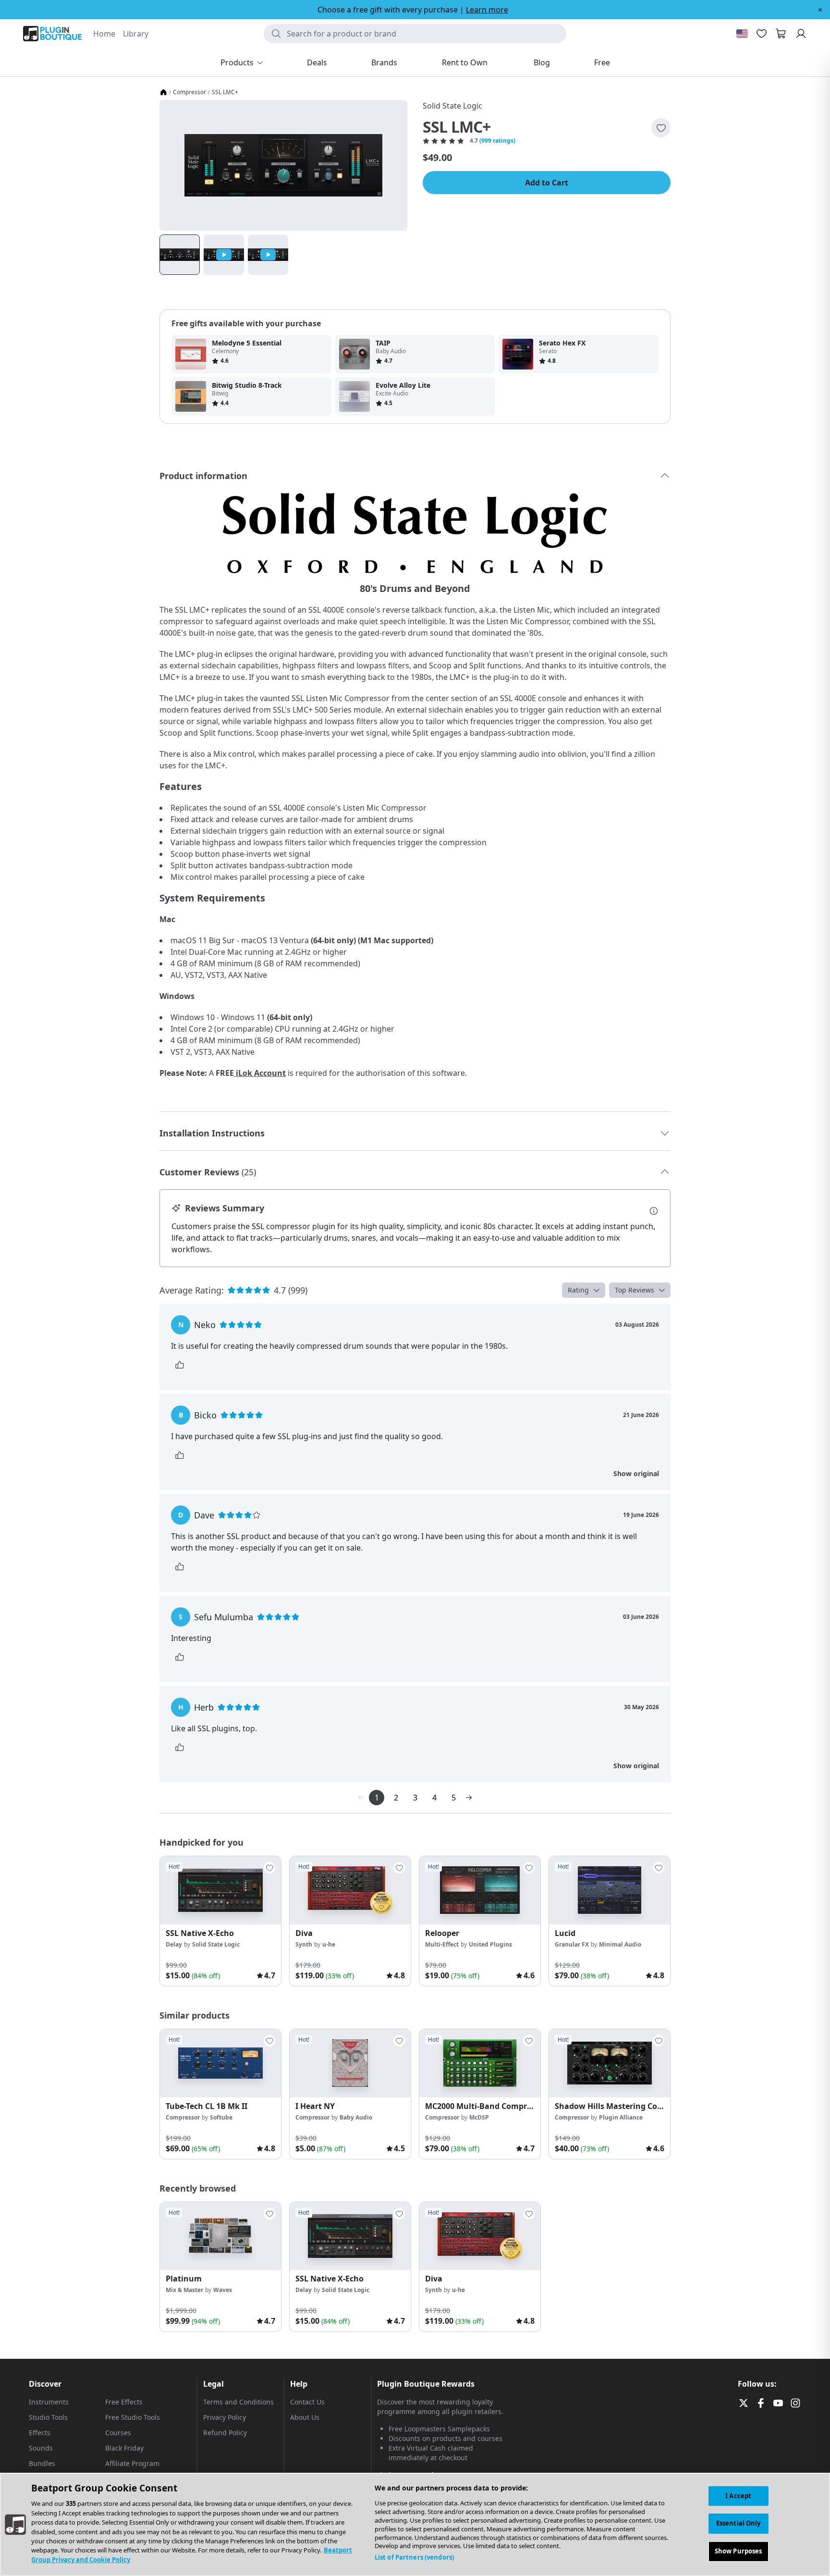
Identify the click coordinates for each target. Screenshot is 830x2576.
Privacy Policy (225, 2417)
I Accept (738, 2496)
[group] (220, 1921)
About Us (305, 2417)
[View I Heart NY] (350, 2063)
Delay (174, 1944)
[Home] (163, 92)
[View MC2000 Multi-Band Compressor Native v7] (480, 2063)
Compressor (189, 92)
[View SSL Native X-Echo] (220, 1890)
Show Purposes (738, 2551)
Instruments (49, 2402)
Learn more (487, 10)
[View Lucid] (610, 1890)
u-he (329, 1944)
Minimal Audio (620, 1944)
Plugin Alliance (621, 2117)
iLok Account (261, 1073)
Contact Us (307, 2402)
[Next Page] (469, 1798)
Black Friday (124, 2448)
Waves (223, 2290)
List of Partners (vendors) (414, 2557)
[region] (415, 2524)
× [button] (820, 10)
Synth (304, 1944)
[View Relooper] (480, 1890)
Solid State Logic (452, 106)
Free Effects (124, 2402)
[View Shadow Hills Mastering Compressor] (610, 2063)
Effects (40, 2433)
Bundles (42, 2463)
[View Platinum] (220, 2236)
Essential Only (738, 2523)
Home (104, 34)
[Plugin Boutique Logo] (52, 34)
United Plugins (490, 1944)
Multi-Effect (442, 1944)
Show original (636, 1473)
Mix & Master (184, 2290)
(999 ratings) (497, 141)
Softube (221, 2117)
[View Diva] (350, 1890)
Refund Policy (225, 2433)
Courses (118, 2433)
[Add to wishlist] (661, 128)
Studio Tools (48, 2417)
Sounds (41, 2448)
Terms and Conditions (238, 2402)
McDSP (479, 2117)
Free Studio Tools (133, 2417)
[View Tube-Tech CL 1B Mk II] (220, 2063)
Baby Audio (356, 2117)
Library (136, 34)
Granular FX (572, 1944)
